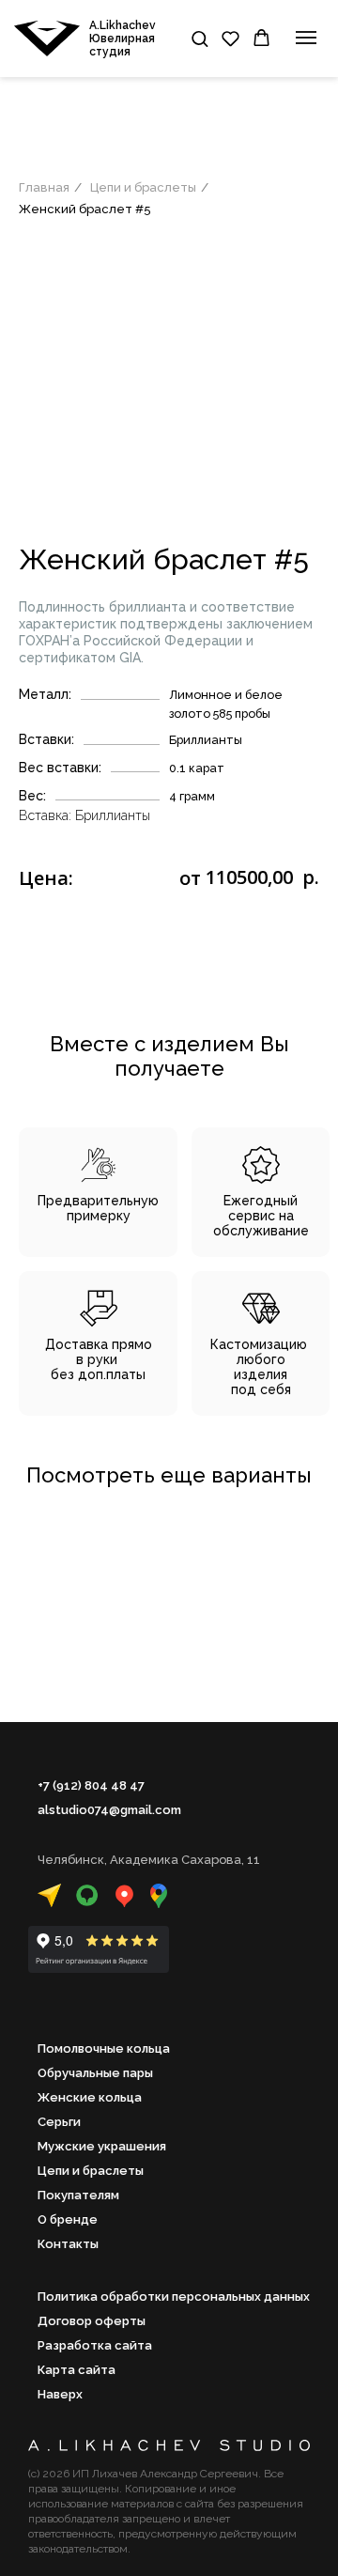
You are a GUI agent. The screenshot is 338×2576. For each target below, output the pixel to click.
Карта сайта (77, 2370)
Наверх (60, 2394)
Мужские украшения (102, 2146)
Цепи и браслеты (143, 187)
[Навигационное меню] (306, 38)
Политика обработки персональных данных (174, 2297)
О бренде (68, 2219)
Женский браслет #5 (85, 209)
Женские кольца (90, 2097)
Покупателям (78, 2195)
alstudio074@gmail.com (109, 1810)
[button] (200, 38)
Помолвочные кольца (104, 2048)
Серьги (59, 2122)
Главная (44, 187)
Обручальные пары (95, 2073)
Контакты (68, 2244)
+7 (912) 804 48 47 (91, 1785)
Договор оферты (92, 2321)
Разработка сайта (95, 2345)
